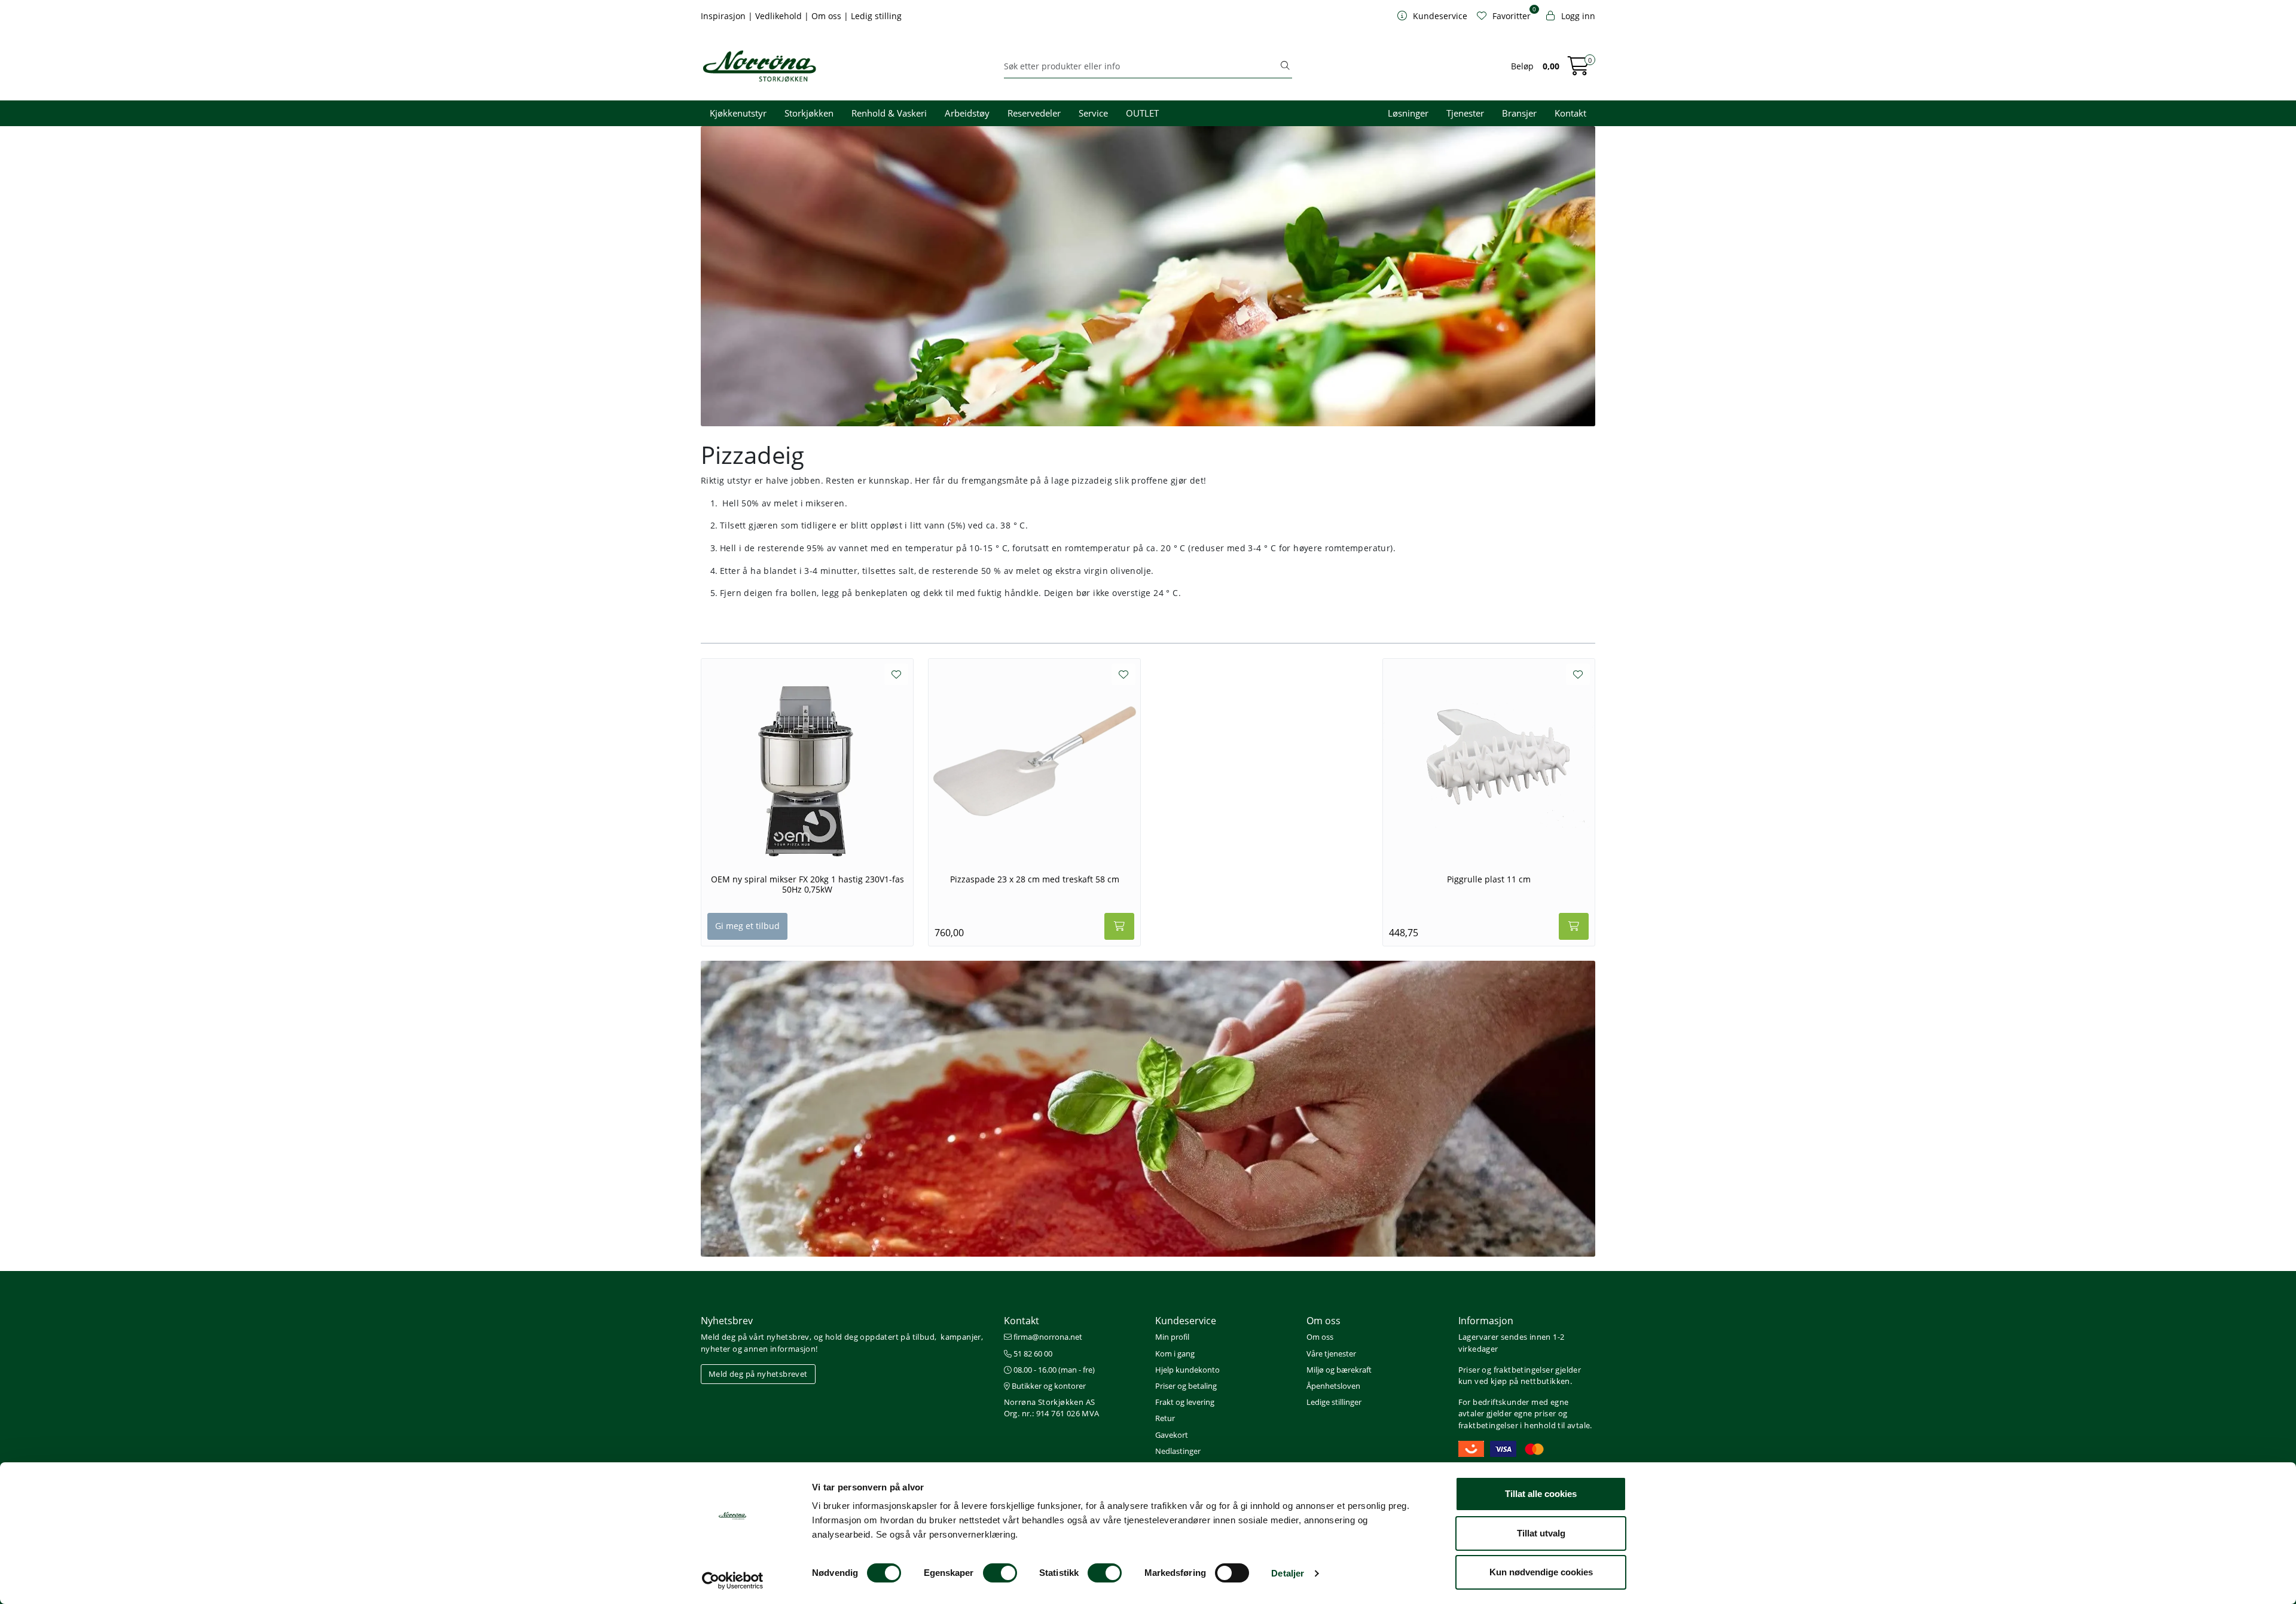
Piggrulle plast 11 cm (1489, 879)
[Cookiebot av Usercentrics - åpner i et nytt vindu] (733, 1581)
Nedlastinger (1178, 1451)
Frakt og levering (1185, 1402)
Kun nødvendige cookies (1541, 1572)
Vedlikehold (780, 16)
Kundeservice (1186, 1321)
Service (1093, 113)
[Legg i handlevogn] (1119, 926)
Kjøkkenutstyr (738, 113)
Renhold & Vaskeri (889, 113)
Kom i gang (1175, 1354)
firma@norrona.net (1047, 1337)
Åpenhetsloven (1333, 1386)
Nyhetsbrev (727, 1321)
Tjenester (1465, 113)
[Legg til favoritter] (896, 674)
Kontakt (1570, 113)
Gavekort (1172, 1435)
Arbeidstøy (967, 113)
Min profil (1172, 1337)
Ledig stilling (876, 16)
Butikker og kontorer (1048, 1386)
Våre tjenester (1331, 1354)
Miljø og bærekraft (1339, 1370)
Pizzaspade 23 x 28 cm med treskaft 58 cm (1035, 879)
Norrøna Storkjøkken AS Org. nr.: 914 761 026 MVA (1052, 1408)
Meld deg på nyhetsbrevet (758, 1374)
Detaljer (1288, 1573)
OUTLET (1142, 113)
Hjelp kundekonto (1187, 1370)
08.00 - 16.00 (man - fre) (1053, 1370)
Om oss (828, 16)
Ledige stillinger (1334, 1402)
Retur (1165, 1418)
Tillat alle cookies (1541, 1494)
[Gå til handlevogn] (1578, 70)
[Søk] (1285, 66)
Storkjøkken (809, 113)
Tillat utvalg (1541, 1533)
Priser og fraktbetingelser (1506, 1370)
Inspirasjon (724, 16)
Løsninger (1408, 113)
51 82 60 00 (1032, 1354)
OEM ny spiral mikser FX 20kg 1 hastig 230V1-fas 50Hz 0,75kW (807, 885)
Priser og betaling (1186, 1386)
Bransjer (1519, 113)
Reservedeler (1034, 113)
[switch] (1000, 1573)
